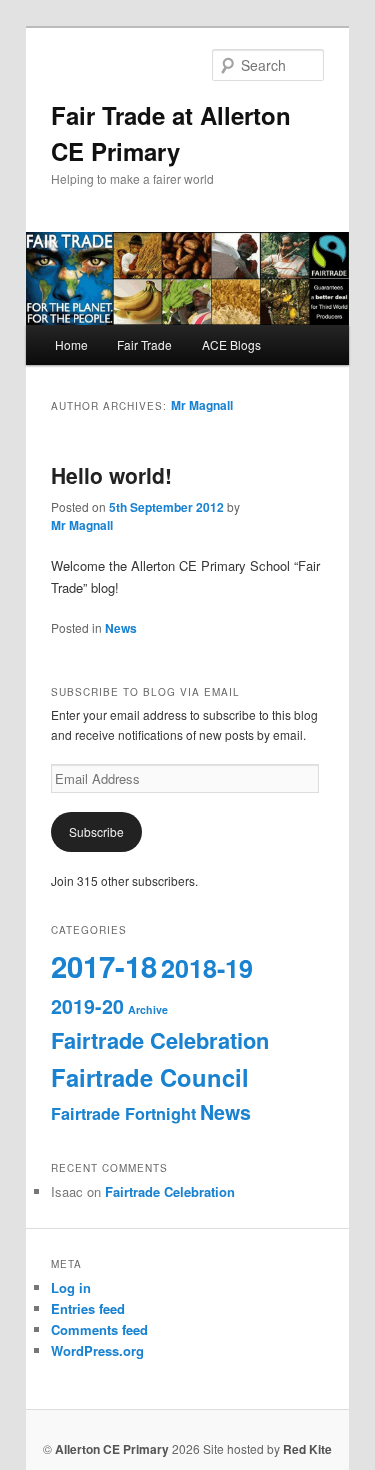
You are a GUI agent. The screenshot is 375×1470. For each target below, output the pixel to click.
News (121, 628)
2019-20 (87, 1006)
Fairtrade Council (150, 1077)
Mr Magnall (202, 405)
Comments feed (99, 1329)
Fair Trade (144, 344)
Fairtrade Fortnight (123, 1113)
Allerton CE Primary (112, 1449)
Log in (71, 1287)
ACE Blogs (231, 344)
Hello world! (111, 475)
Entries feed (88, 1308)
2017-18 (104, 966)
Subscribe (96, 831)
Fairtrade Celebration (160, 1040)
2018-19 (207, 968)
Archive (148, 1009)
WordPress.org (97, 1350)
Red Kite (307, 1449)
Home (71, 344)
